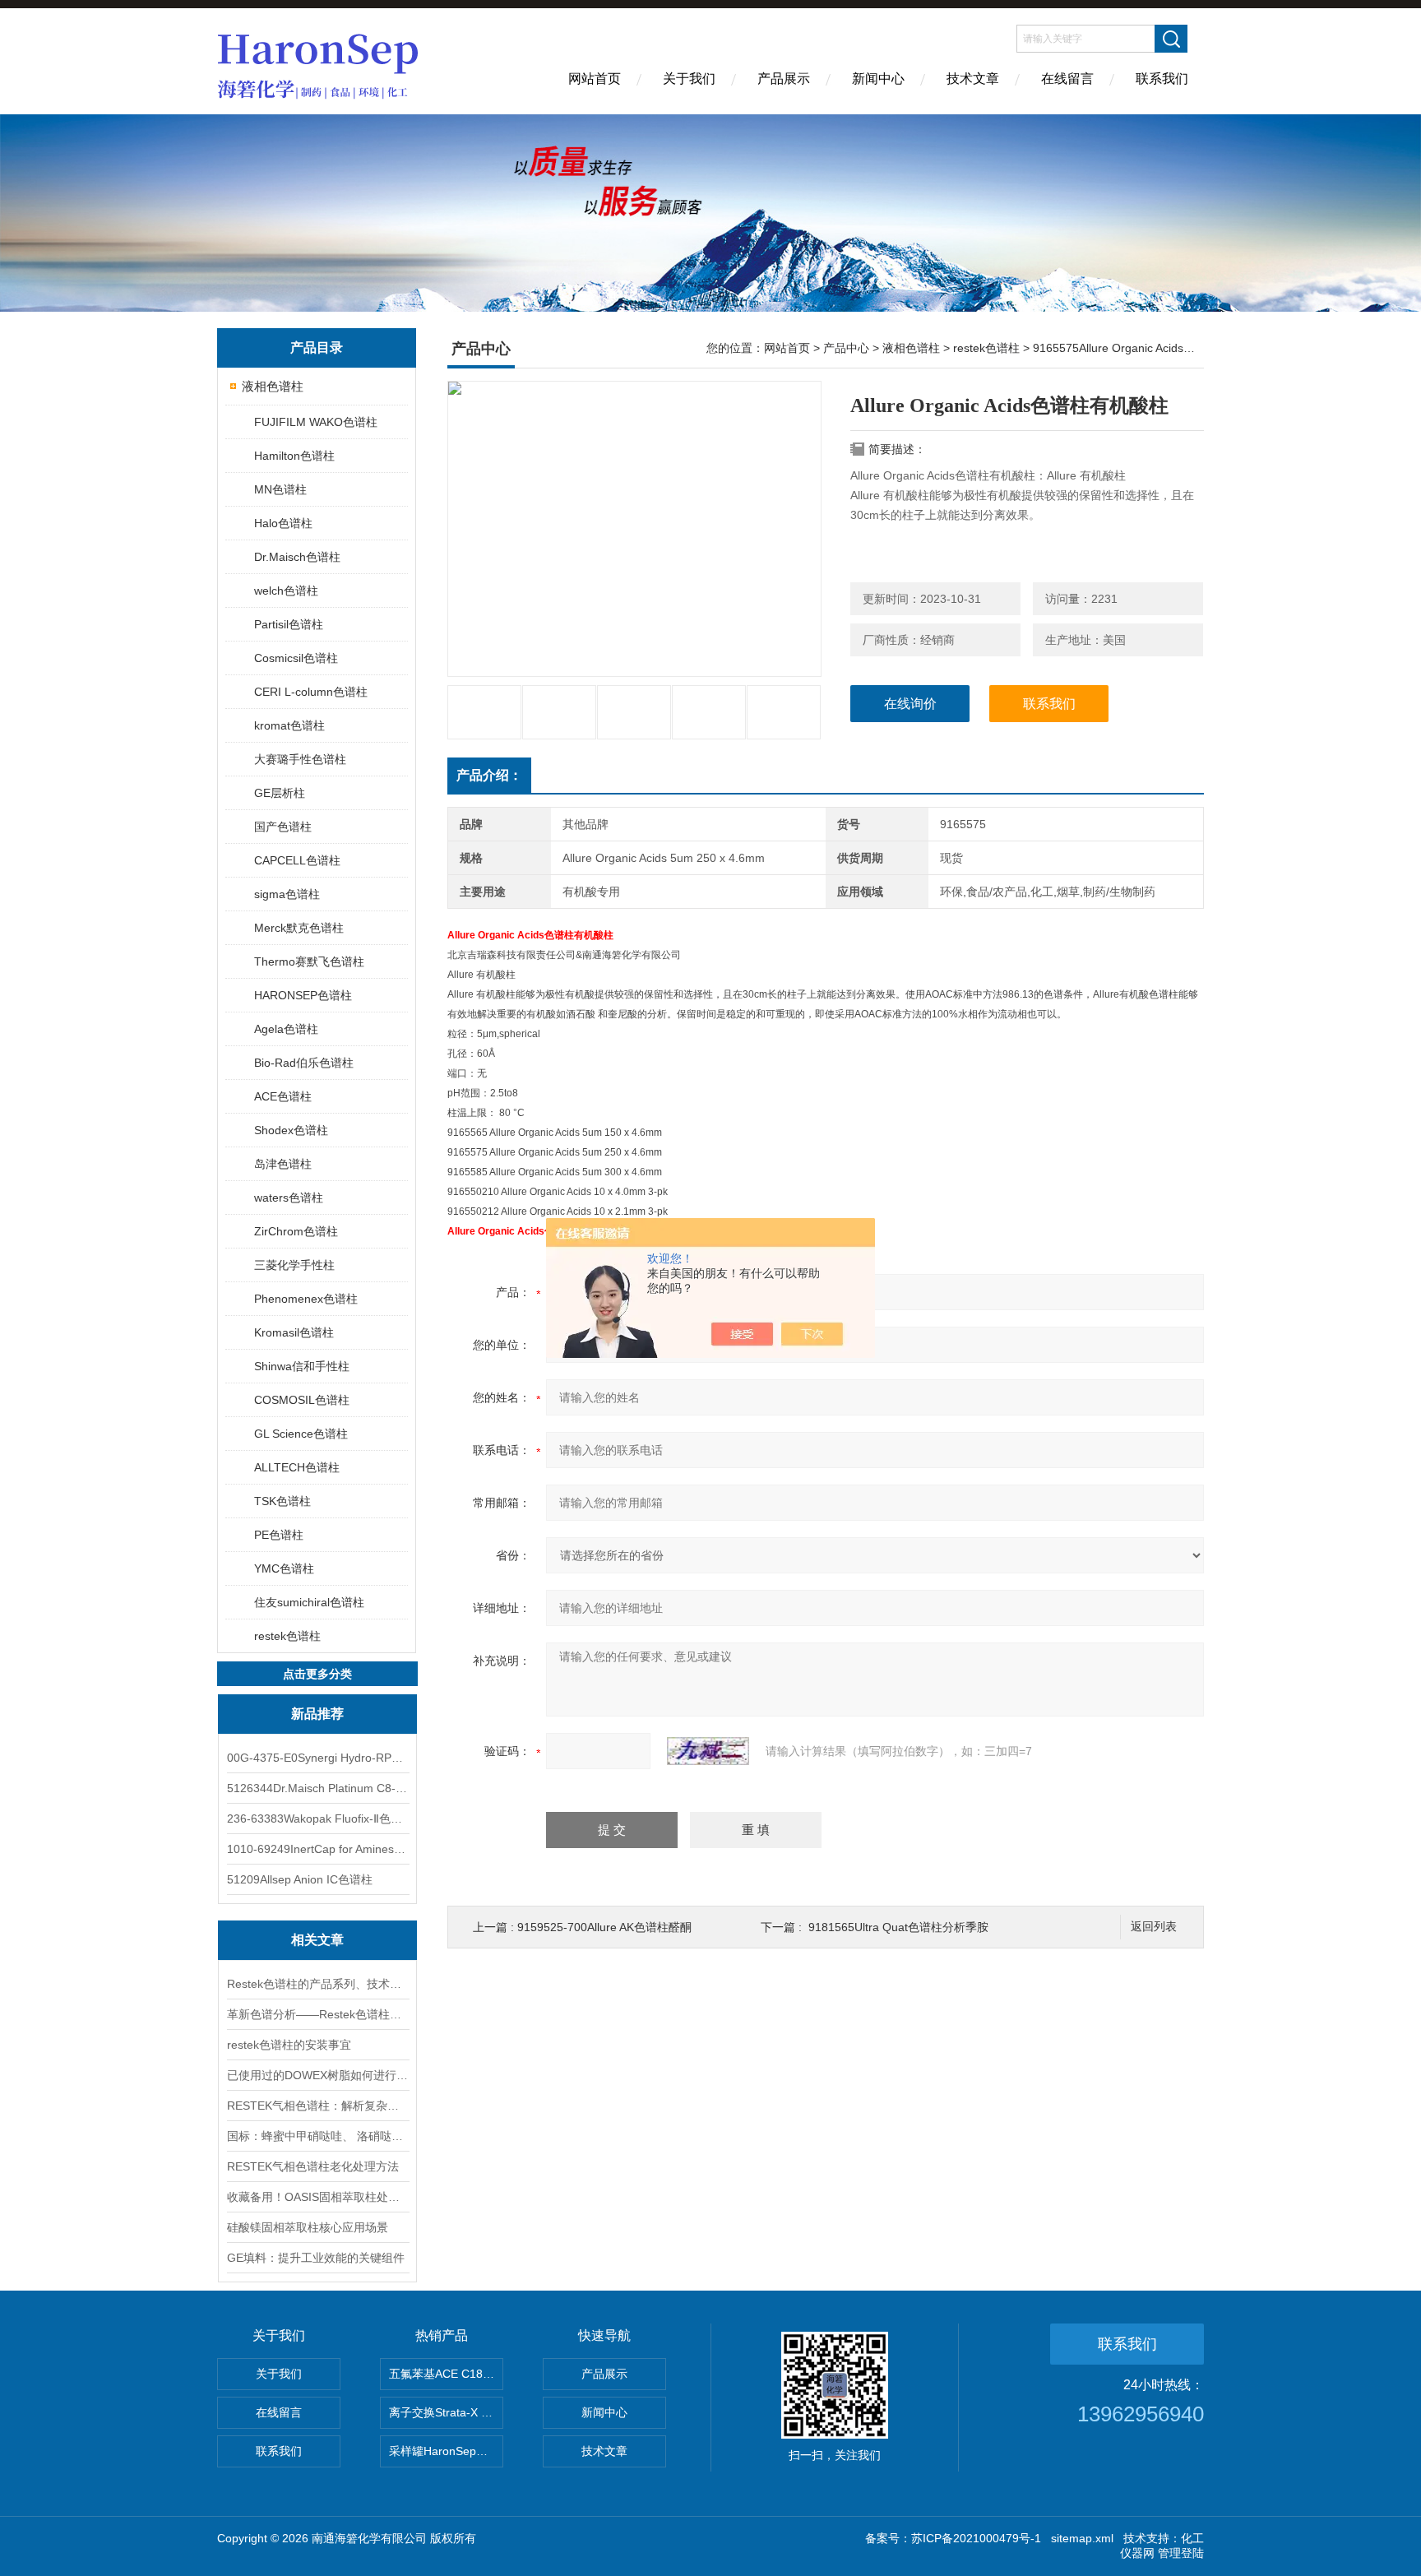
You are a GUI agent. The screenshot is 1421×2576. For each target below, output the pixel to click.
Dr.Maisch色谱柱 (297, 557)
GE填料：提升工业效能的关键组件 (316, 2258)
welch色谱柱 (286, 591)
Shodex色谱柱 (291, 1130)
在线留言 (1067, 79)
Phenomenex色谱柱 (306, 1299)
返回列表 (1154, 1927)
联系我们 (1162, 79)
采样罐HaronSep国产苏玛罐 (446, 2451)
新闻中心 (878, 79)
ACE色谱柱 (283, 1096)
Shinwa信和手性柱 (302, 1366)
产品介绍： (489, 775)
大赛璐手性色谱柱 (300, 759)
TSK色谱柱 (282, 1501)
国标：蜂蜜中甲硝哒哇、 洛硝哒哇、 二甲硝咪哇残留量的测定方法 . (317, 2136)
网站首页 (595, 79)
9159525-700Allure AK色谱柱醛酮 (604, 1927)
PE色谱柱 (279, 1535)
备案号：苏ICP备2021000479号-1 (953, 2538)
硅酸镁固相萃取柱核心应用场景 (308, 2227)
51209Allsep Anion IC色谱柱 (300, 1879)
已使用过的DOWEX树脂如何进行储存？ (317, 2075)
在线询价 (910, 704)
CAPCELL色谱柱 (297, 860)
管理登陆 (1181, 2553)
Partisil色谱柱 (289, 624)
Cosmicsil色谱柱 (296, 658)
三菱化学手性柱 (294, 1265)
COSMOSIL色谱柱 (302, 1400)
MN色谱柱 (280, 489)
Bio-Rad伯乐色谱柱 (304, 1063)
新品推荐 (317, 1714)
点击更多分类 (317, 1674)
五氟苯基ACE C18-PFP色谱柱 (446, 2374)
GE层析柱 (280, 793)
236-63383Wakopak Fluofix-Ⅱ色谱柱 (317, 1818)
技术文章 (973, 79)
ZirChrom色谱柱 (296, 1231)
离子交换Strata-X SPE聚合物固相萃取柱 (446, 2412)
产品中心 (846, 348)
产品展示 (784, 79)
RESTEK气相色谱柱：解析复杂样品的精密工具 (317, 2106)
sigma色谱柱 (287, 894)
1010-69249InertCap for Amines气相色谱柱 (317, 1849)
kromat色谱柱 (289, 725)
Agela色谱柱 (286, 1029)
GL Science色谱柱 (301, 1434)
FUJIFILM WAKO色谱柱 (316, 422)
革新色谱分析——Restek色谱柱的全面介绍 (317, 2014)
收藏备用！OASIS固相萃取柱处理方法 (317, 2197)
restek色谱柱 (287, 1636)
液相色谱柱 (273, 386)
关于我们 (689, 79)
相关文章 (317, 1940)
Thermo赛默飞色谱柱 (309, 961)
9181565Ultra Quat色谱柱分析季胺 (898, 1927)
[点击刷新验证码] (708, 1751)
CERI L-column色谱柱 (311, 692)
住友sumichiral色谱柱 (309, 1602)
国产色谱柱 (283, 827)
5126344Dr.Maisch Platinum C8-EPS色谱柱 (317, 1788)
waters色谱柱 (289, 1198)
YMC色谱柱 (284, 1568)
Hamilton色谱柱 (294, 456)
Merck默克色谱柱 (299, 928)
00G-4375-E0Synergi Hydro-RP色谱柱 (317, 1758)
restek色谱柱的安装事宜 (289, 2045)
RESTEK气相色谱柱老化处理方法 (313, 2166)
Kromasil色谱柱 (294, 1332)
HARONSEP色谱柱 (303, 995)
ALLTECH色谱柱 (297, 1467)
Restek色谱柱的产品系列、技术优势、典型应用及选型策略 (317, 1984)
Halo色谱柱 (283, 523)
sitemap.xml (1082, 2538)
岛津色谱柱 (283, 1164)
